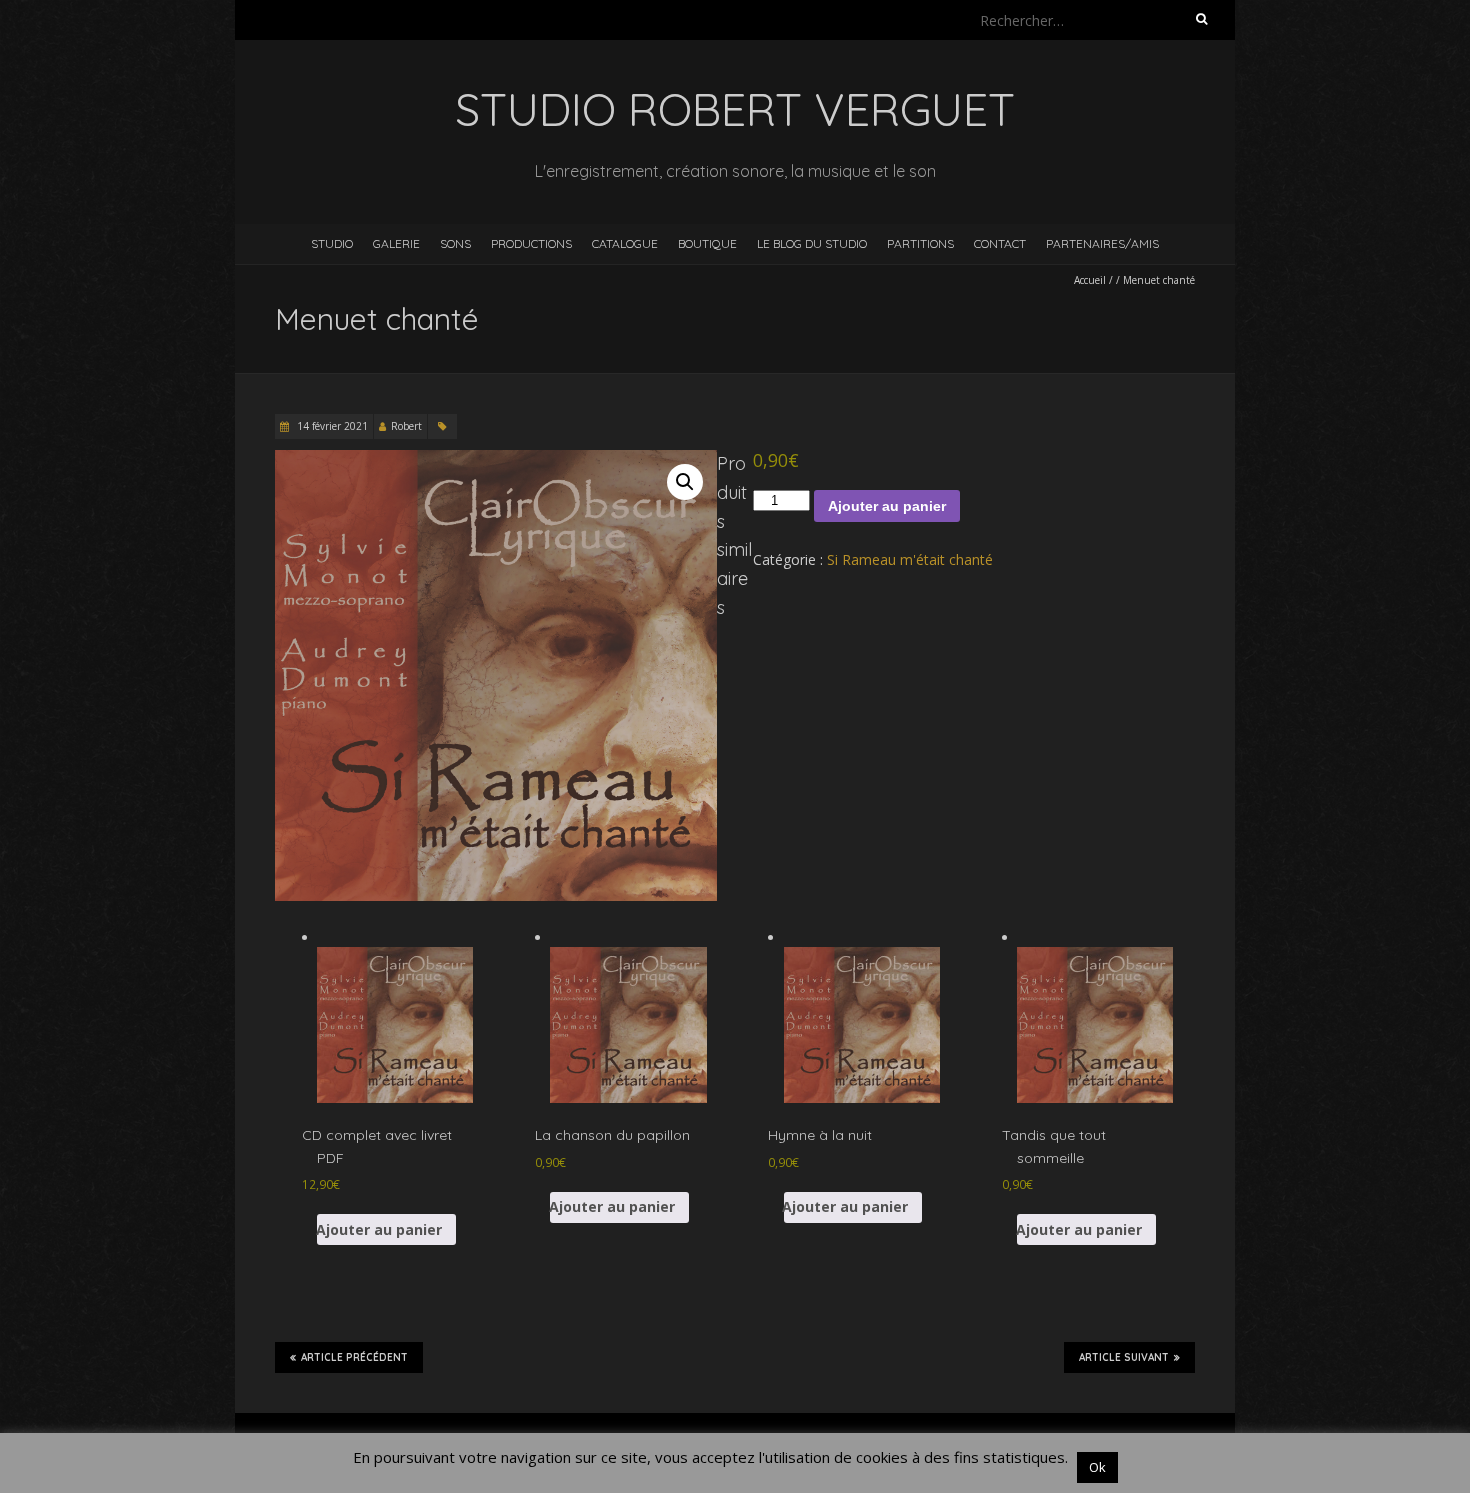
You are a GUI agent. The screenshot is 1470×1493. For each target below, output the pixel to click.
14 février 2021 (331, 426)
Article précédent (354, 1357)
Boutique (707, 243)
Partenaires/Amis (1102, 243)
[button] (685, 482)
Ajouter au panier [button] (379, 1229)
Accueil (1090, 280)
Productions (531, 243)
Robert (406, 426)
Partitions (920, 243)
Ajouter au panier (887, 506)
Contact (1000, 243)
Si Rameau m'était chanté (910, 559)
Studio (332, 243)
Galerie (396, 243)
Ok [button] (1097, 1467)
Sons (455, 243)
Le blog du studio (812, 243)
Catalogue (625, 243)
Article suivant (1124, 1357)
